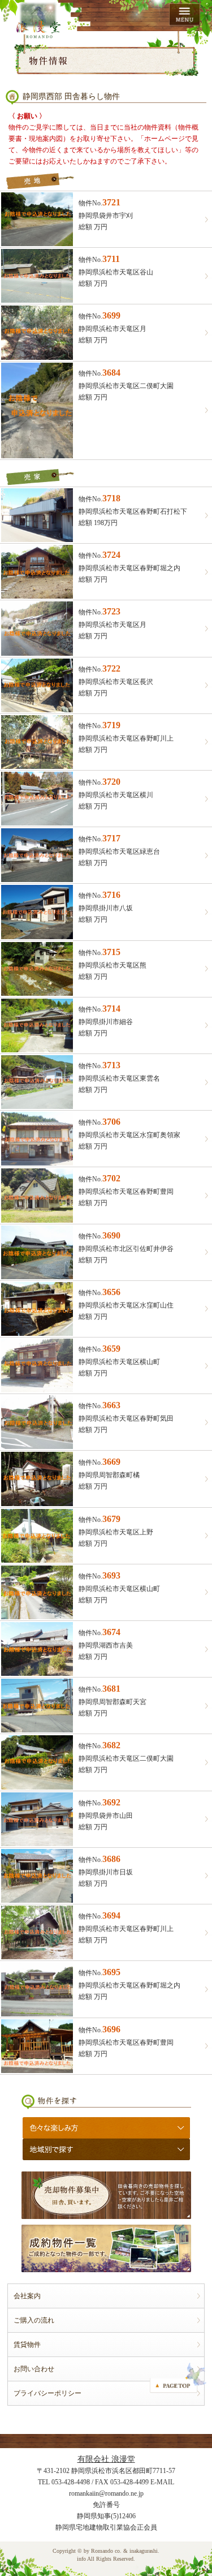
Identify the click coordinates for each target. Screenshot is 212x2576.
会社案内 (27, 2296)
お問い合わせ (34, 2369)
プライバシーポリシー (47, 2393)
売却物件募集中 (106, 2195)
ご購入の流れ (34, 2320)
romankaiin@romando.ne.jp (106, 2493)
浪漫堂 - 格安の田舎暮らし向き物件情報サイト (38, 20)
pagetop (178, 2378)
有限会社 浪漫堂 (106, 2459)
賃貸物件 (27, 2345)
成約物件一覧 (106, 2248)
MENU (185, 15)
